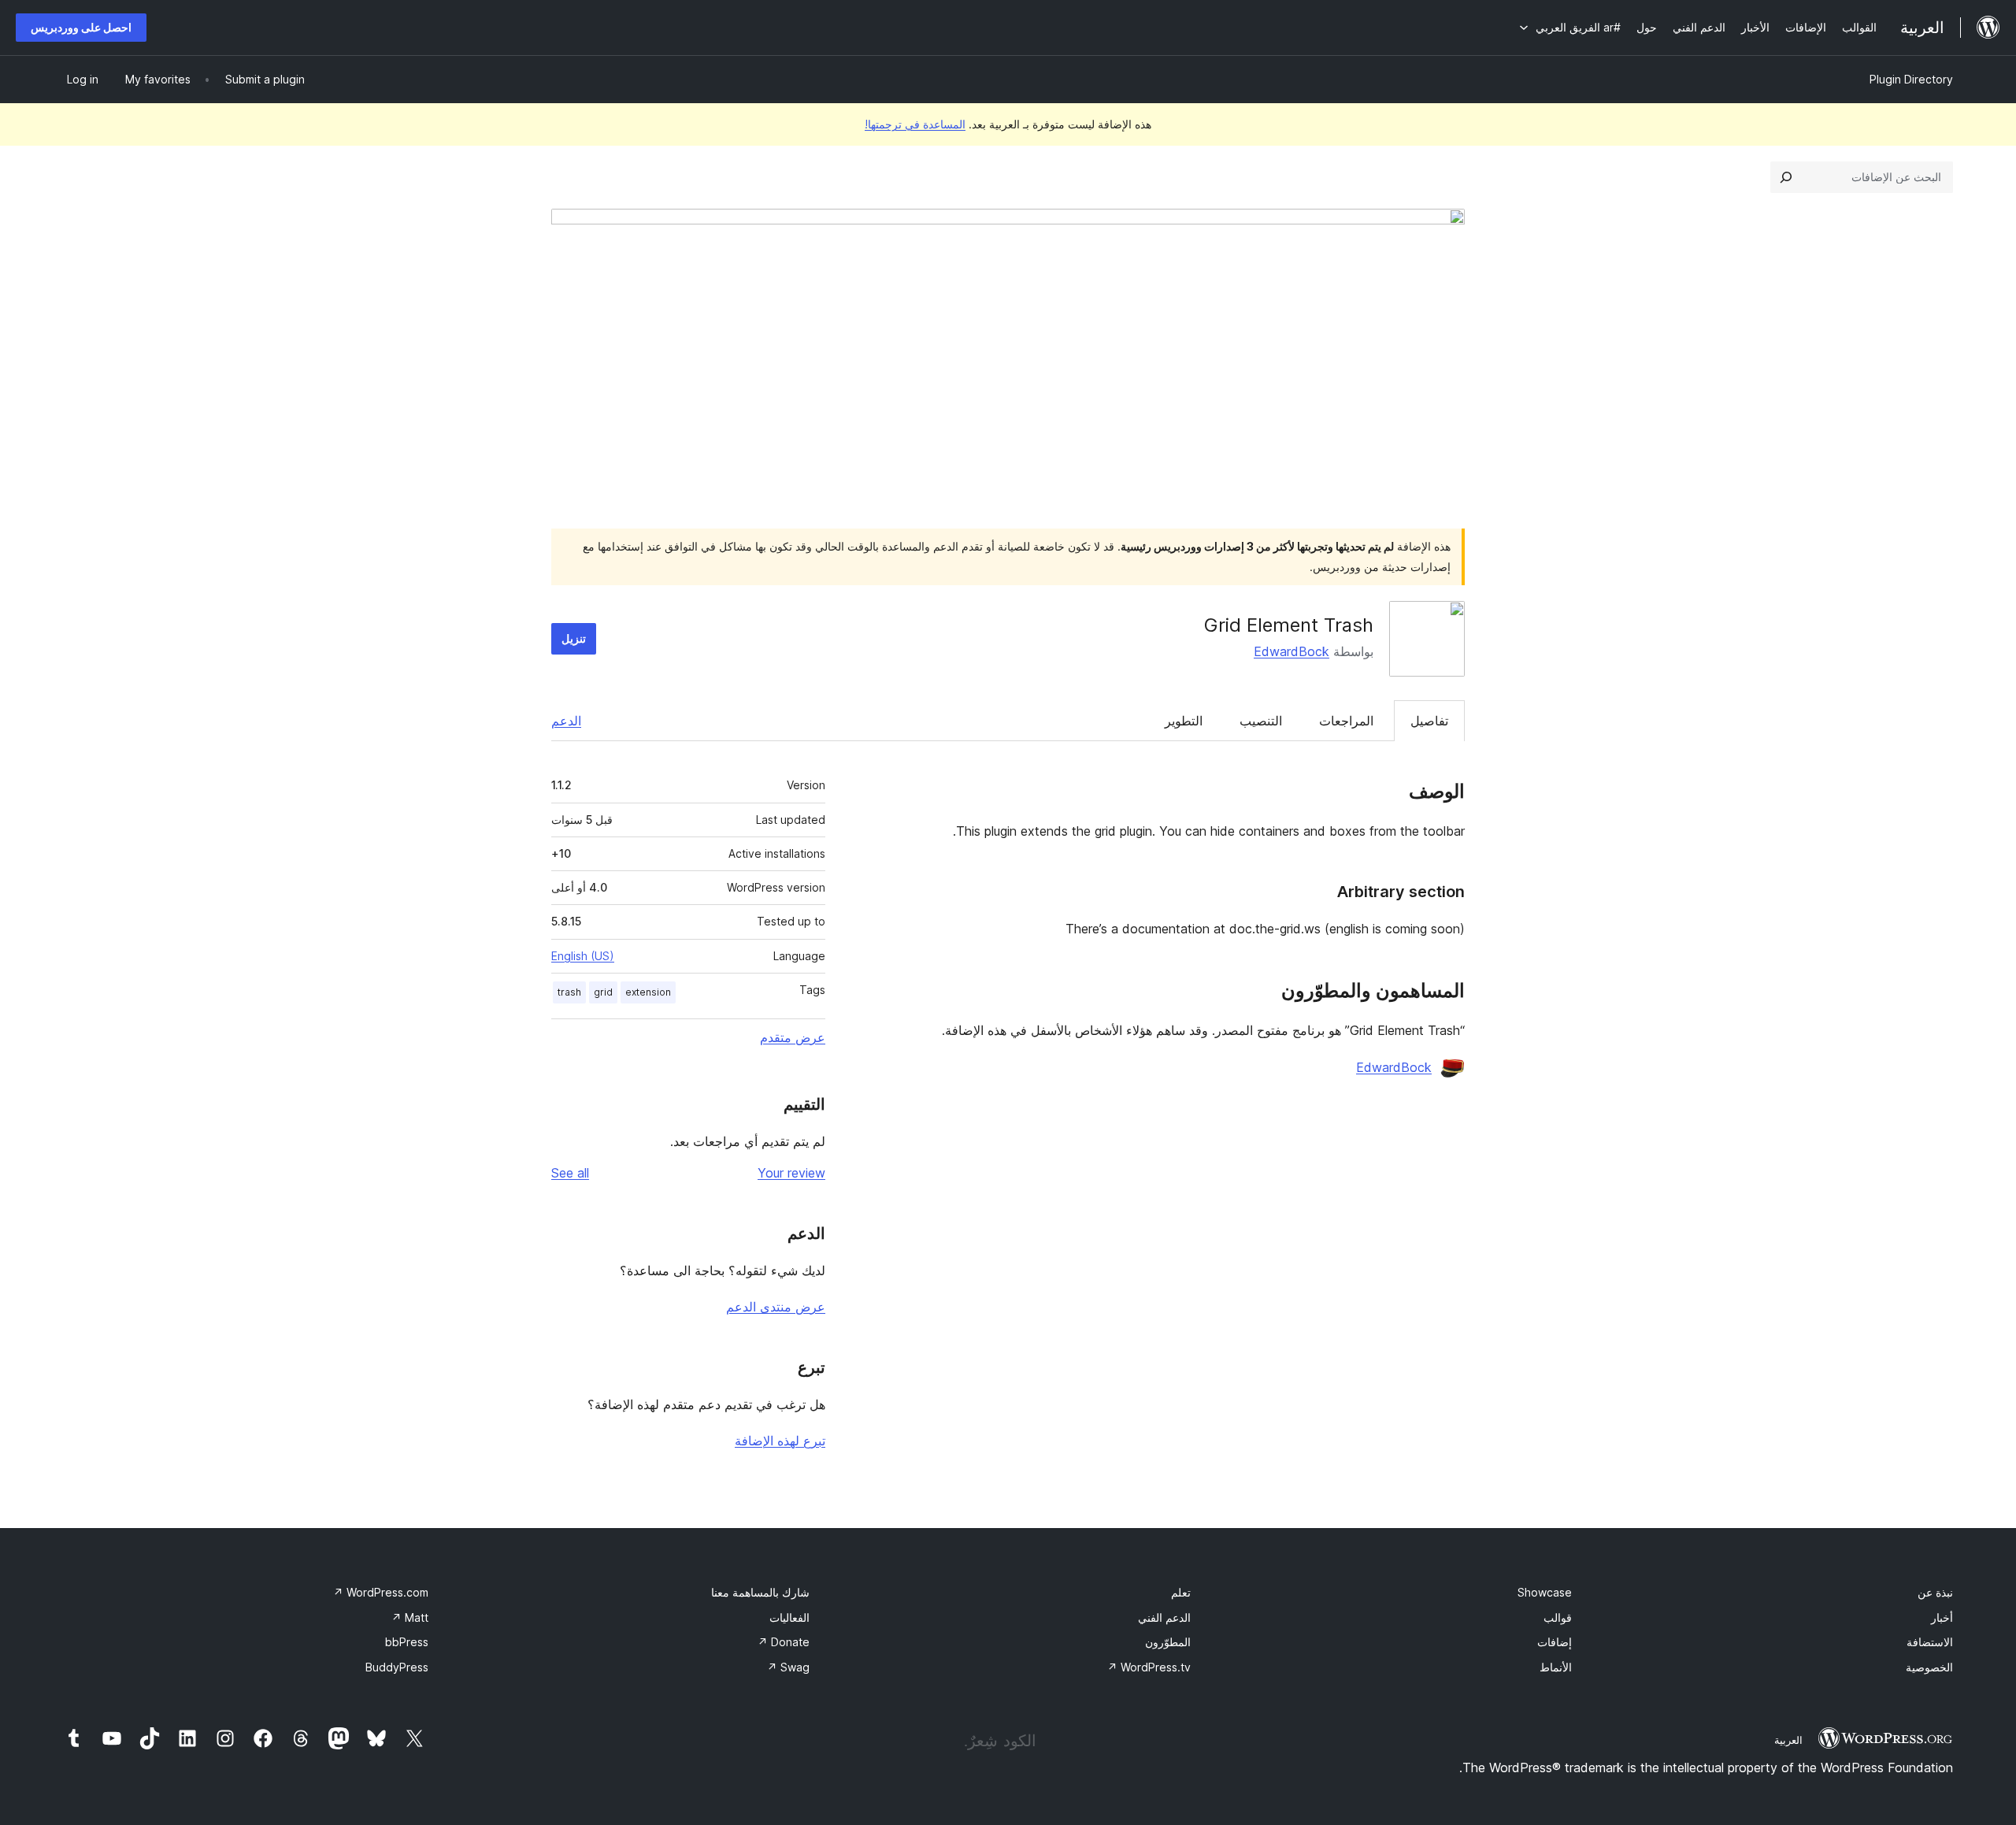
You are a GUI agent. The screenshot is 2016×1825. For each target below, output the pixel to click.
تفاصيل (1429, 721)
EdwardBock (1291, 651)
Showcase (1545, 1592)
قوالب (1558, 1617)
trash (569, 992)
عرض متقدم (793, 1037)
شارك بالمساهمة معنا (760, 1592)
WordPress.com (381, 1592)
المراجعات (1346, 721)
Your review (791, 1173)
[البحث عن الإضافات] (1786, 177)
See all (570, 1173)
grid (603, 992)
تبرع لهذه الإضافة (780, 1441)
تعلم (1181, 1592)
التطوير (1184, 721)
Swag (788, 1667)
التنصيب (1261, 721)
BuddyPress (397, 1667)
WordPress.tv (1149, 1667)
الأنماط (1556, 1667)
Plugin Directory (1911, 79)
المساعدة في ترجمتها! (915, 124)
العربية (1788, 1740)
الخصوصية (1929, 1667)
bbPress (407, 1642)
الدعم (566, 721)
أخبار (1942, 1617)
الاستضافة (1930, 1642)
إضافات (1555, 1642)
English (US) (583, 956)
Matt (410, 1617)
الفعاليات (789, 1617)
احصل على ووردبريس (81, 27)
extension (648, 992)
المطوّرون (1168, 1642)
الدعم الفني (1164, 1617)
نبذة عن (1935, 1592)
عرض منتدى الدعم (776, 1307)
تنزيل (574, 638)
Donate (784, 1642)
